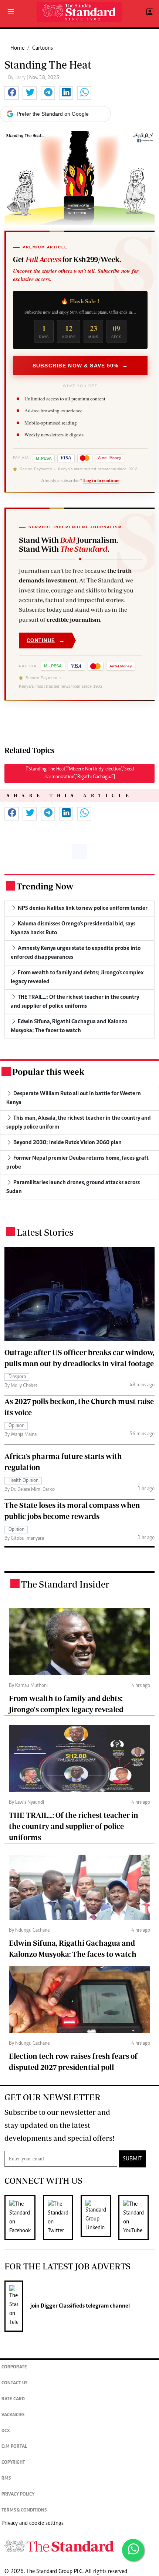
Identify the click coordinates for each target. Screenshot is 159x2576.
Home (17, 48)
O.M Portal (14, 2447)
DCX (6, 2431)
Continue (46, 640)
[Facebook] (24, 2217)
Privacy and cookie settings (33, 2523)
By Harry (17, 78)
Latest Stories (45, 1232)
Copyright (13, 2463)
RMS (6, 2479)
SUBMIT (132, 2159)
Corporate (14, 2367)
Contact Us (14, 2383)
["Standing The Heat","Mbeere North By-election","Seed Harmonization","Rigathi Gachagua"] (80, 773)
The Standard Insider (65, 1584)
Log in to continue (101, 480)
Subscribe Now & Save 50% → (80, 366)
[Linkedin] (99, 2217)
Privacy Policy (18, 2495)
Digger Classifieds (62, 2306)
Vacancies (13, 2415)
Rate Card (13, 2399)
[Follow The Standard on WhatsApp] (133, 2550)
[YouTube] (137, 2217)
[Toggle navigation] (11, 12)
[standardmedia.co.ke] (79, 12)
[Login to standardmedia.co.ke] (149, 12)
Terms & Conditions (24, 2511)
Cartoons (43, 48)
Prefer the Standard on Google (53, 114)
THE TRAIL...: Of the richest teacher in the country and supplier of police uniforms (74, 1826)
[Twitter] (62, 2217)
